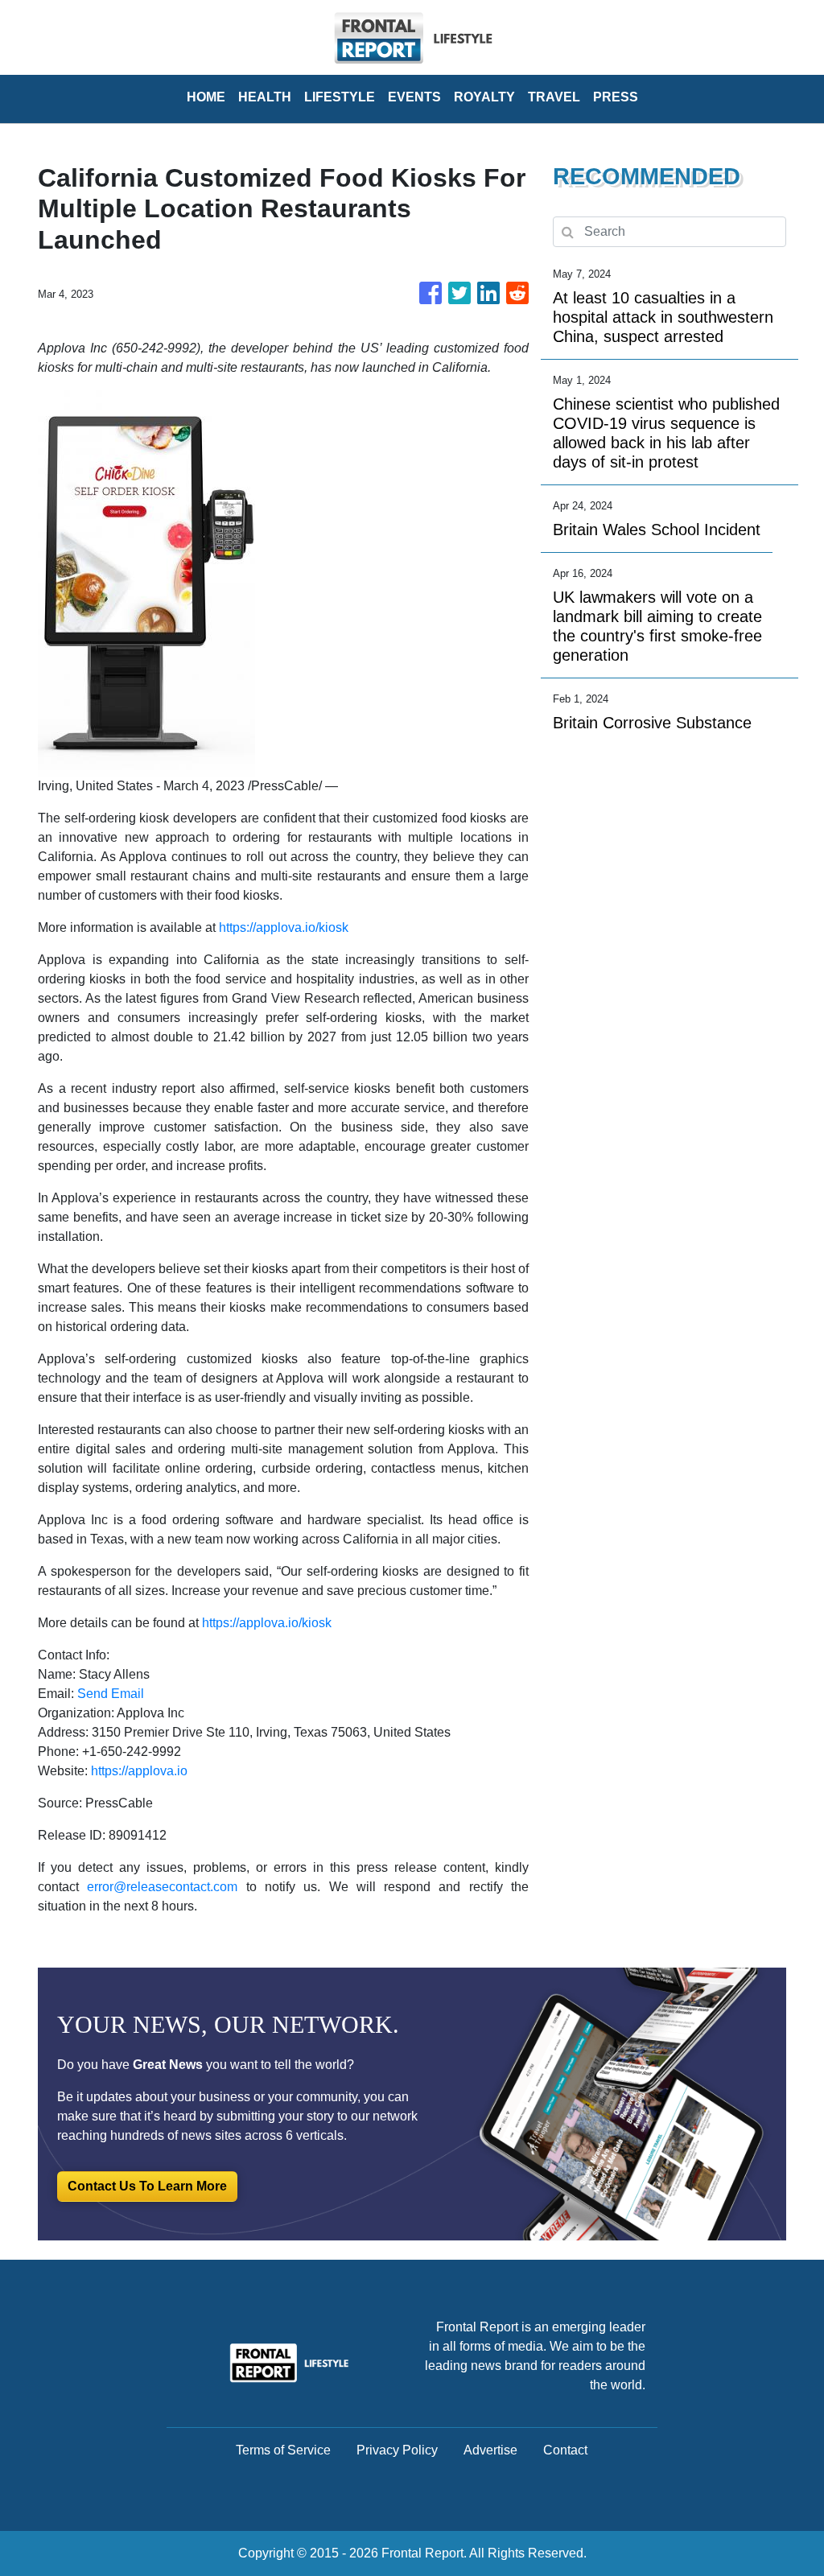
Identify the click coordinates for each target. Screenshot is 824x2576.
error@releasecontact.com (162, 1887)
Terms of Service (283, 2450)
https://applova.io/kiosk (284, 927)
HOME (206, 97)
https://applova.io (139, 1771)
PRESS (616, 97)
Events (414, 97)
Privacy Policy (397, 2450)
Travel (554, 97)
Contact (565, 2450)
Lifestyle (340, 97)
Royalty (484, 97)
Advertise (490, 2450)
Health (265, 97)
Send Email (111, 1694)
